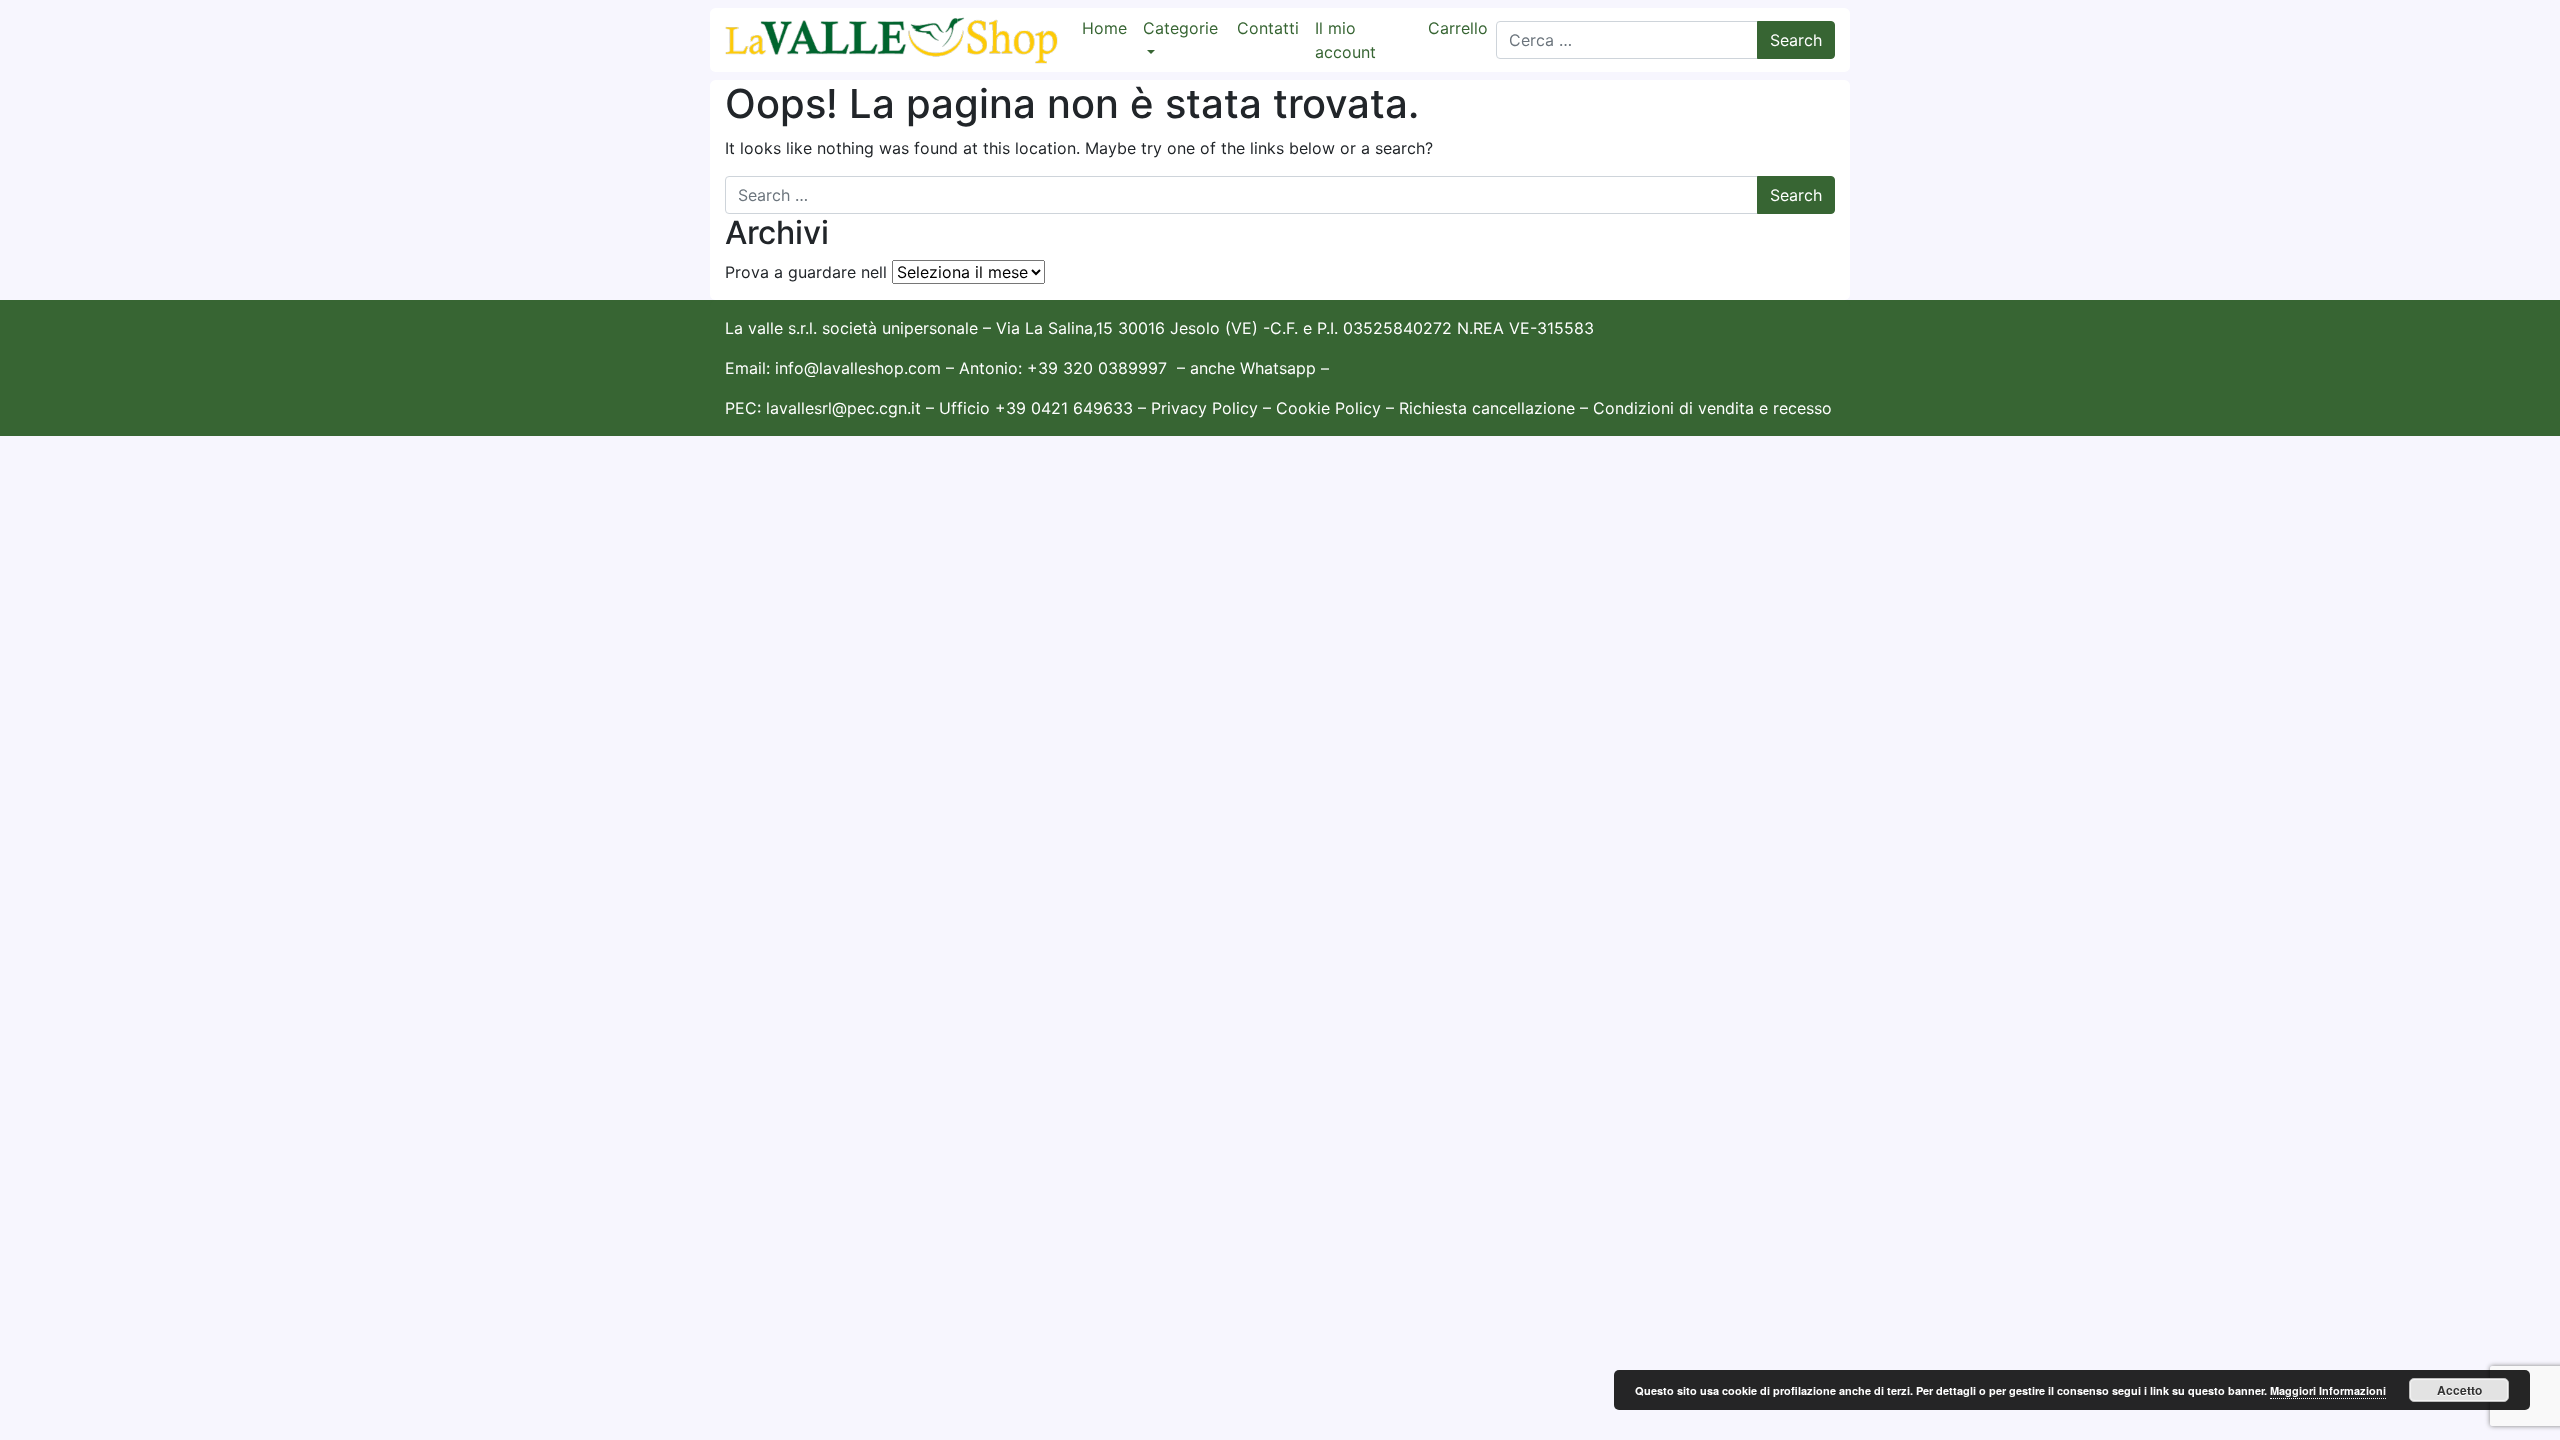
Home (1104, 28)
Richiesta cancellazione (1489, 408)
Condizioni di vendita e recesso (1712, 408)
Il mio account (1345, 40)
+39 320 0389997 (1097, 368)
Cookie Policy (1328, 408)
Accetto (2459, 1390)
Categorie (1180, 28)
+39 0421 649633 (1064, 408)
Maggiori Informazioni (2328, 1390)
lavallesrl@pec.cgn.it (843, 408)
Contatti (1268, 28)
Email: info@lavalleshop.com (833, 368)
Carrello (1458, 28)
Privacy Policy (1204, 408)
